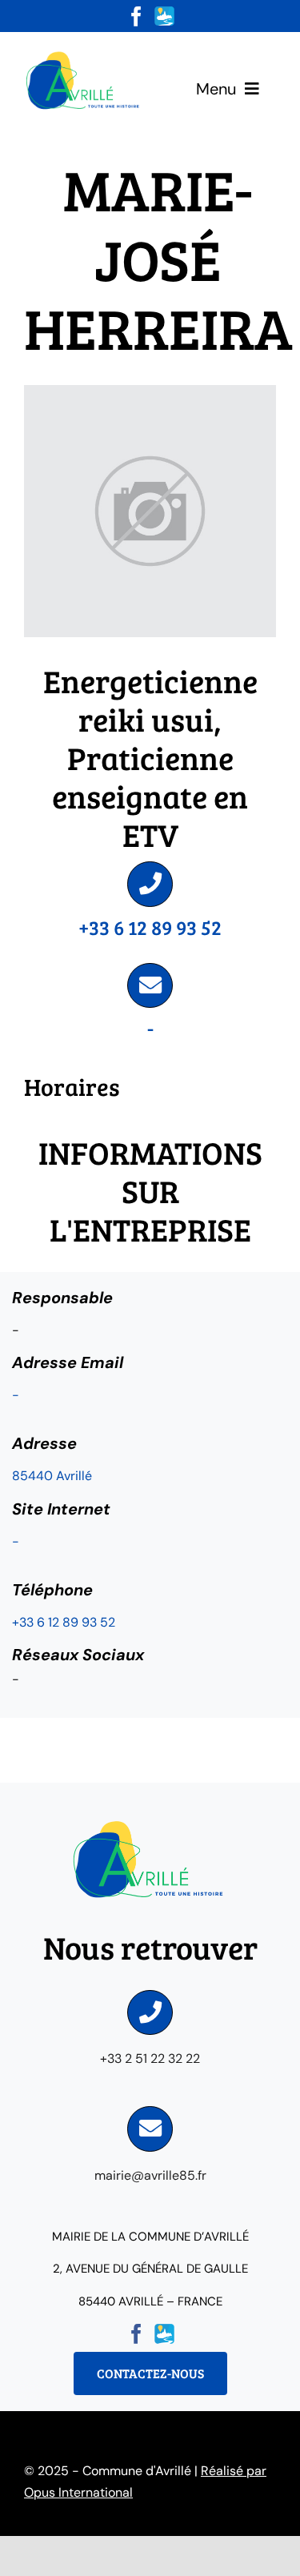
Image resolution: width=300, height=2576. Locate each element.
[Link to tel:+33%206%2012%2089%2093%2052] (150, 884)
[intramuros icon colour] (164, 12)
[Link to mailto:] (150, 985)
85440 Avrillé (52, 1476)
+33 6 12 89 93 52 (150, 927)
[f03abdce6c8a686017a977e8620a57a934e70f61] (84, 54)
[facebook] (136, 16)
